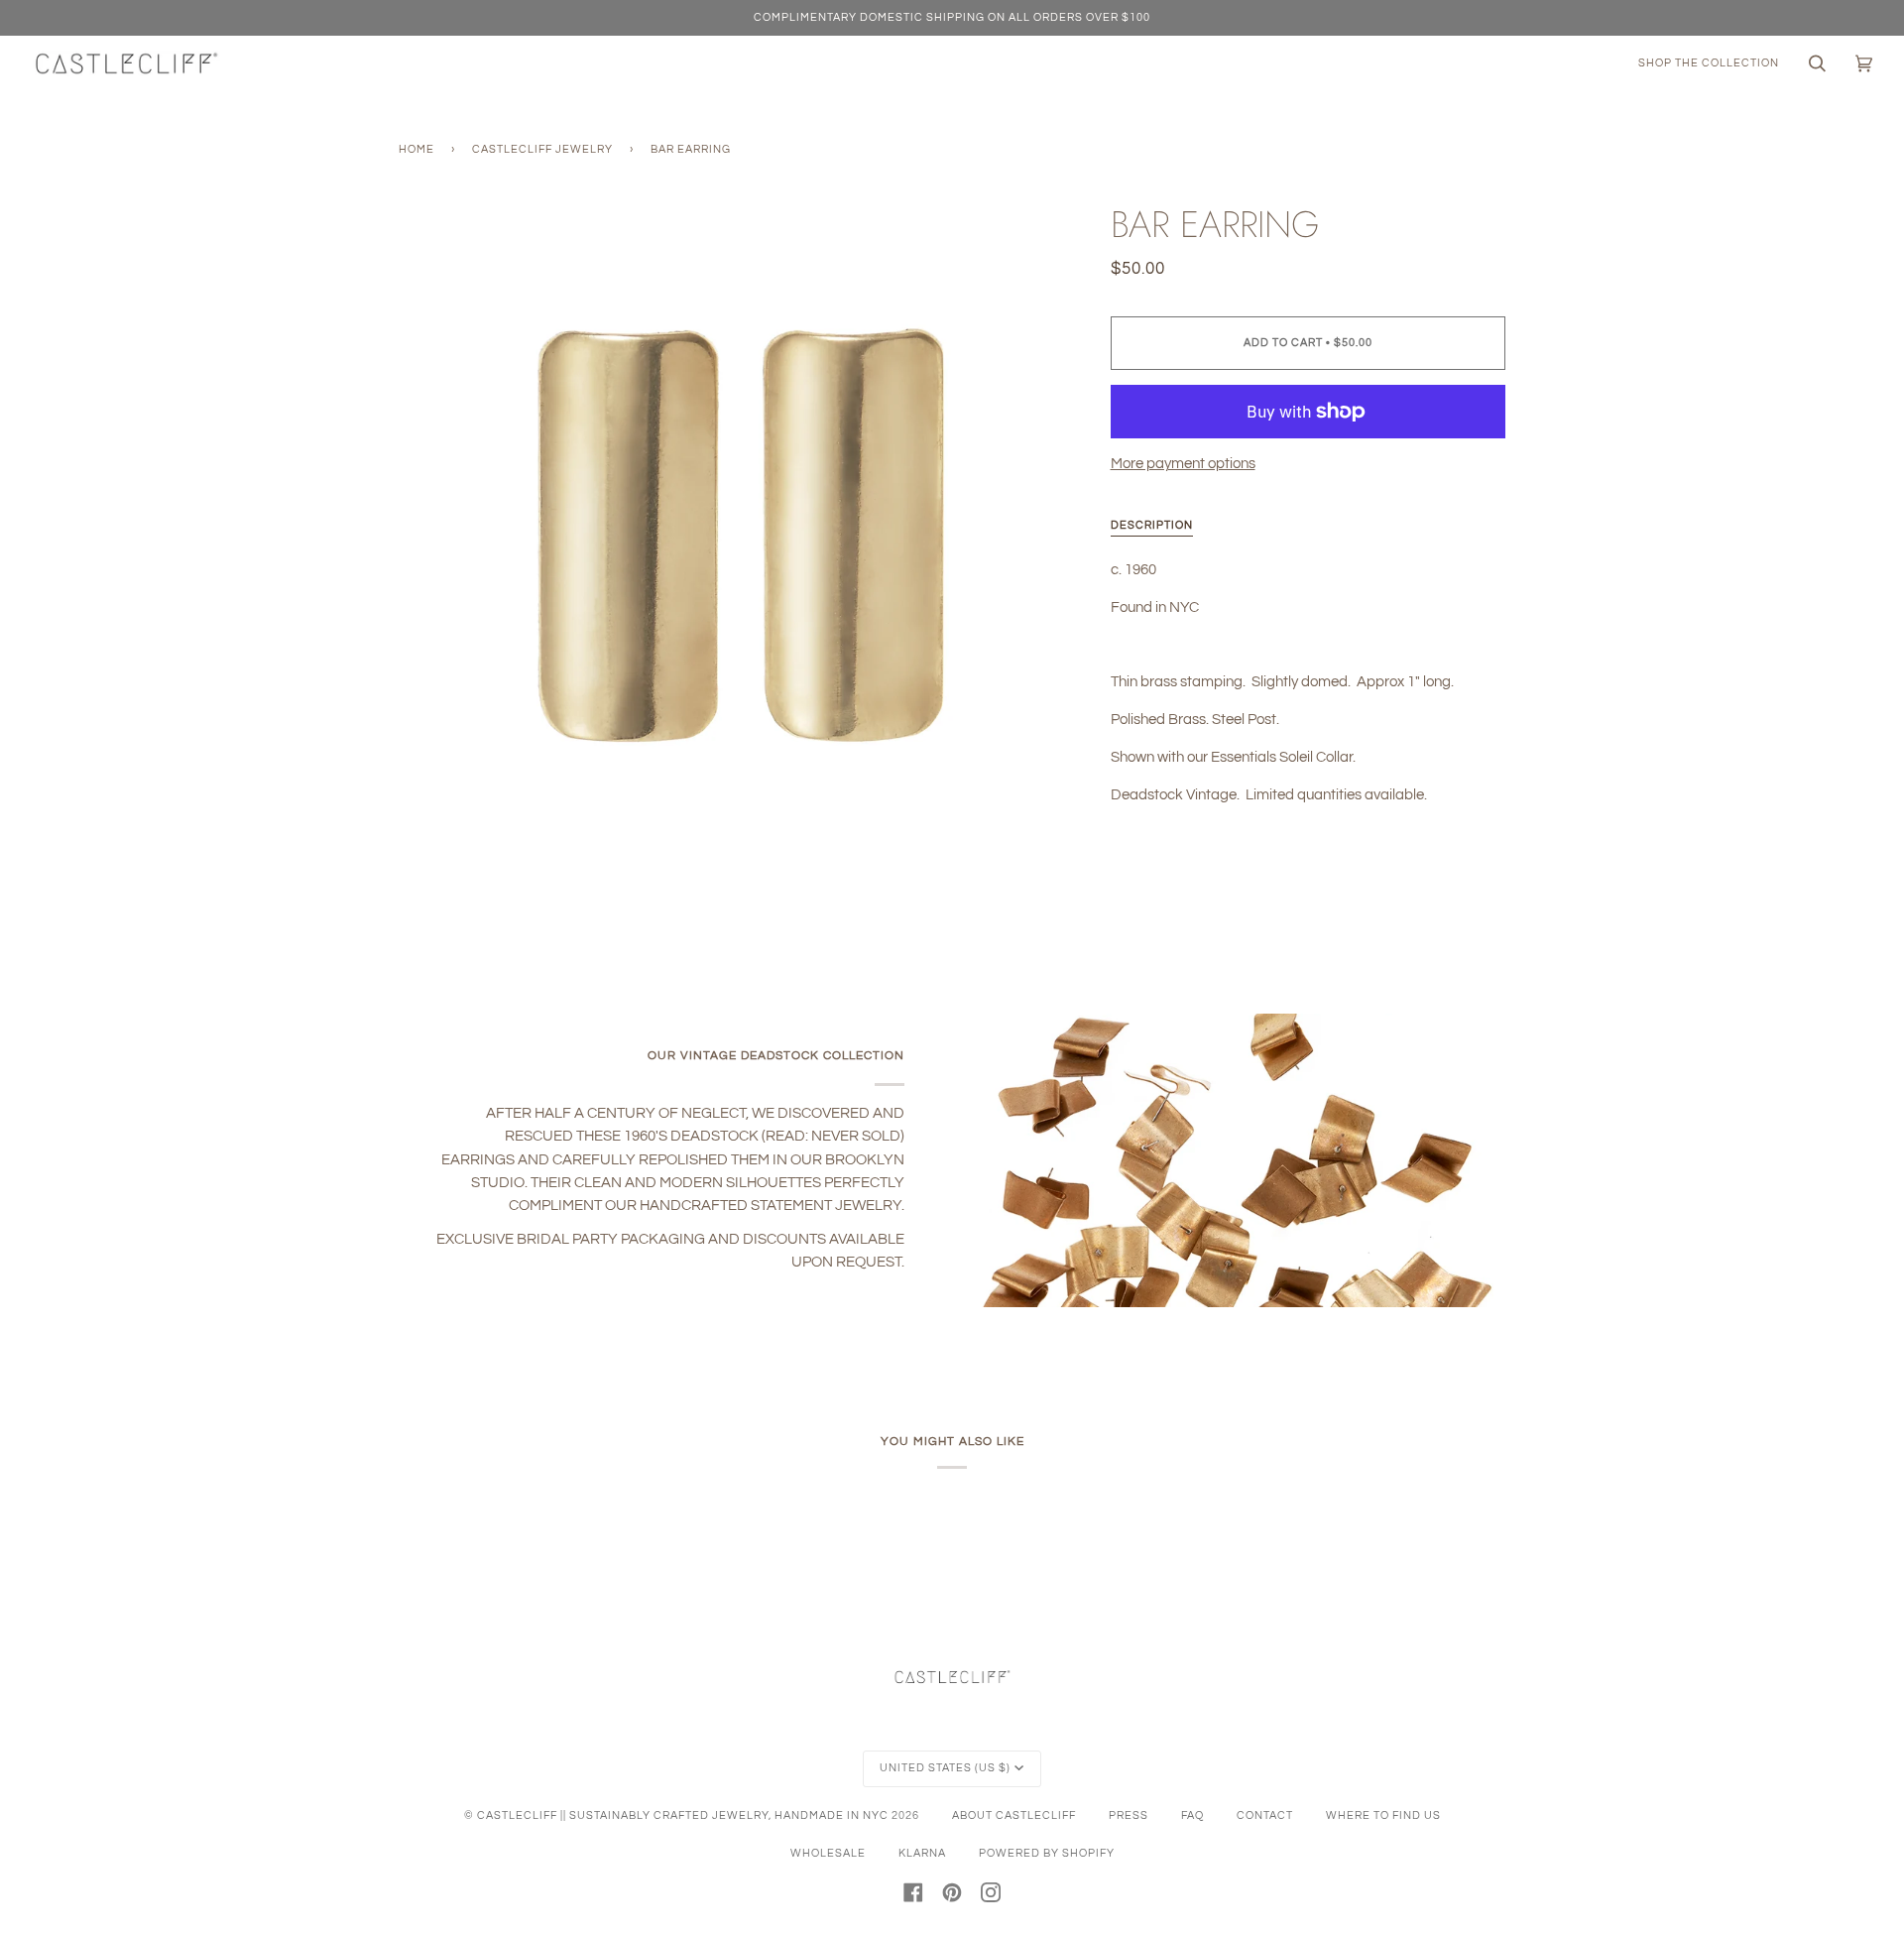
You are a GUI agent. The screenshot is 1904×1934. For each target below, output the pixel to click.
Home (416, 149)
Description (1152, 525)
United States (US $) (945, 1768)
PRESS (1129, 1815)
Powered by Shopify (1047, 1853)
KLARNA (922, 1853)
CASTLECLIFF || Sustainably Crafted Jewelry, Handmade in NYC (683, 1815)
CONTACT (1265, 1815)
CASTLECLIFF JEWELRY (542, 149)
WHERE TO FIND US (1383, 1815)
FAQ (1192, 1815)
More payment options (1183, 464)
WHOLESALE (828, 1853)
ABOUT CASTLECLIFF (1014, 1815)
